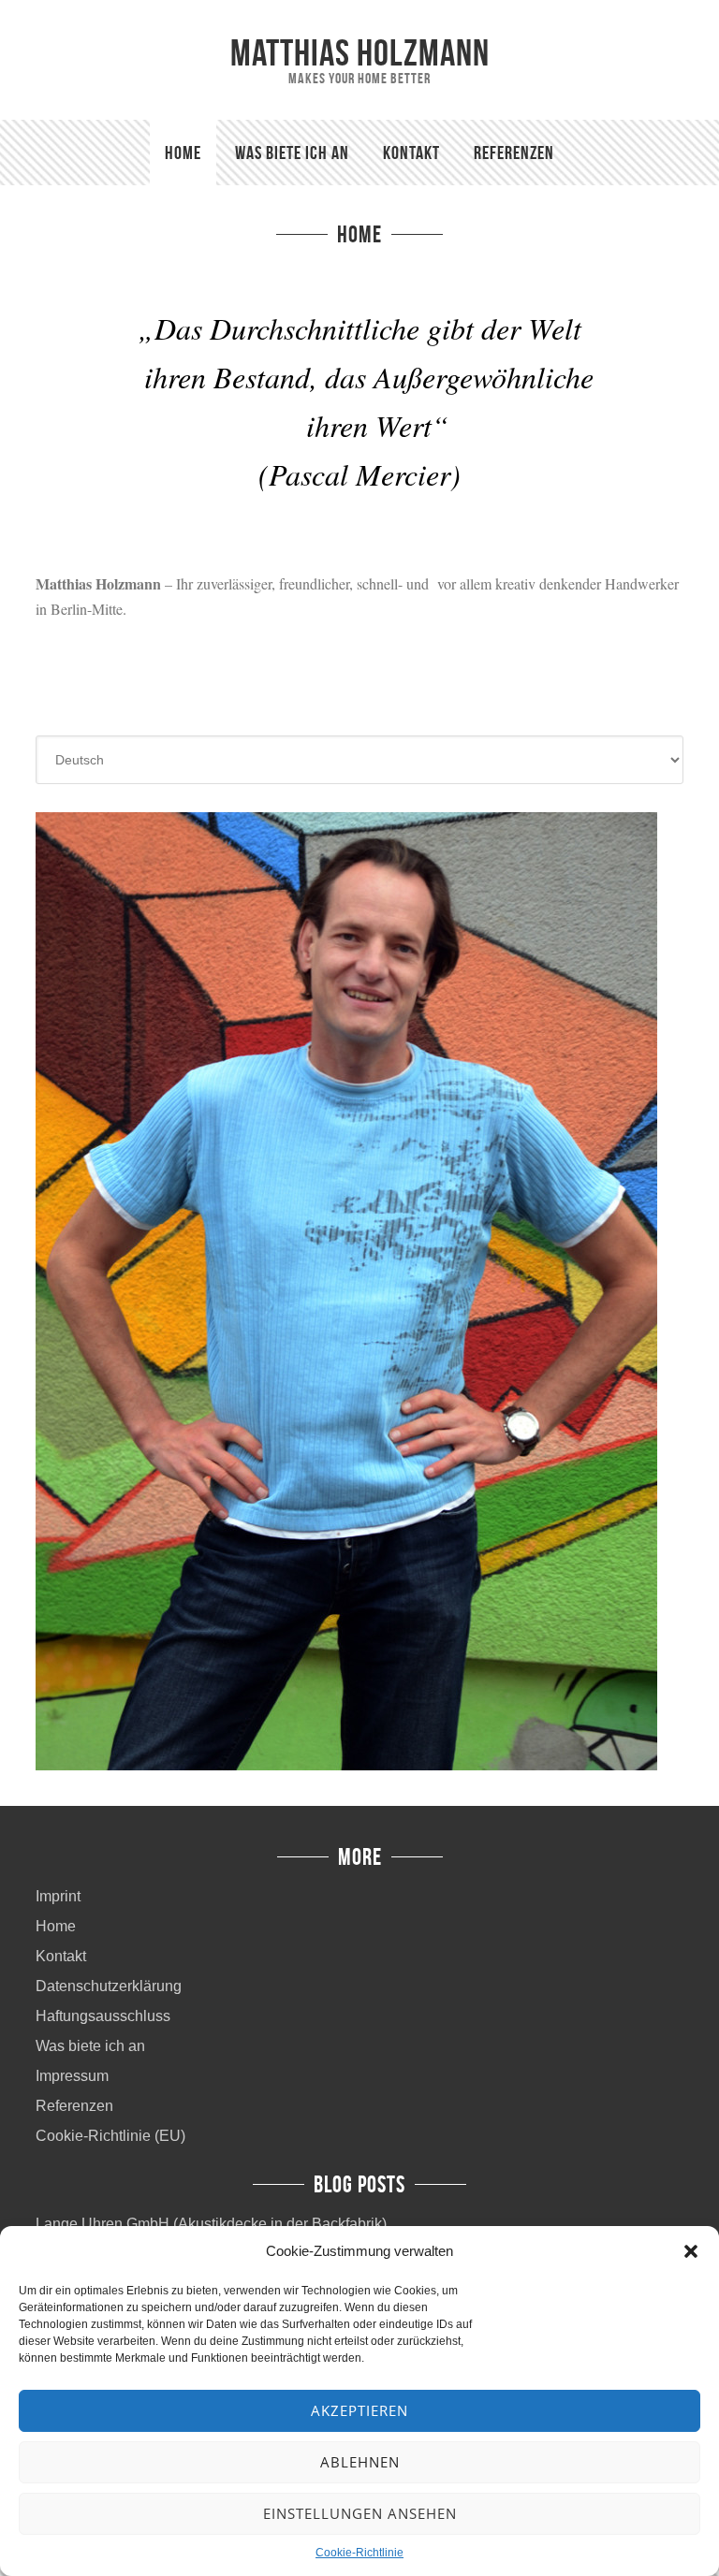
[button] (691, 2251)
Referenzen (74, 2106)
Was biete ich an (90, 2046)
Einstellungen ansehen (360, 2513)
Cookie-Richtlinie (359, 2553)
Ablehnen (360, 2462)
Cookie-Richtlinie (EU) (110, 2136)
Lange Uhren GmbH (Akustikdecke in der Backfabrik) (211, 2224)
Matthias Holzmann (360, 52)
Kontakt (61, 1956)
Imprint (58, 1896)
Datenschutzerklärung (109, 1986)
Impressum (72, 2076)
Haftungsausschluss (103, 2016)
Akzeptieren (359, 2410)
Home (56, 1926)
